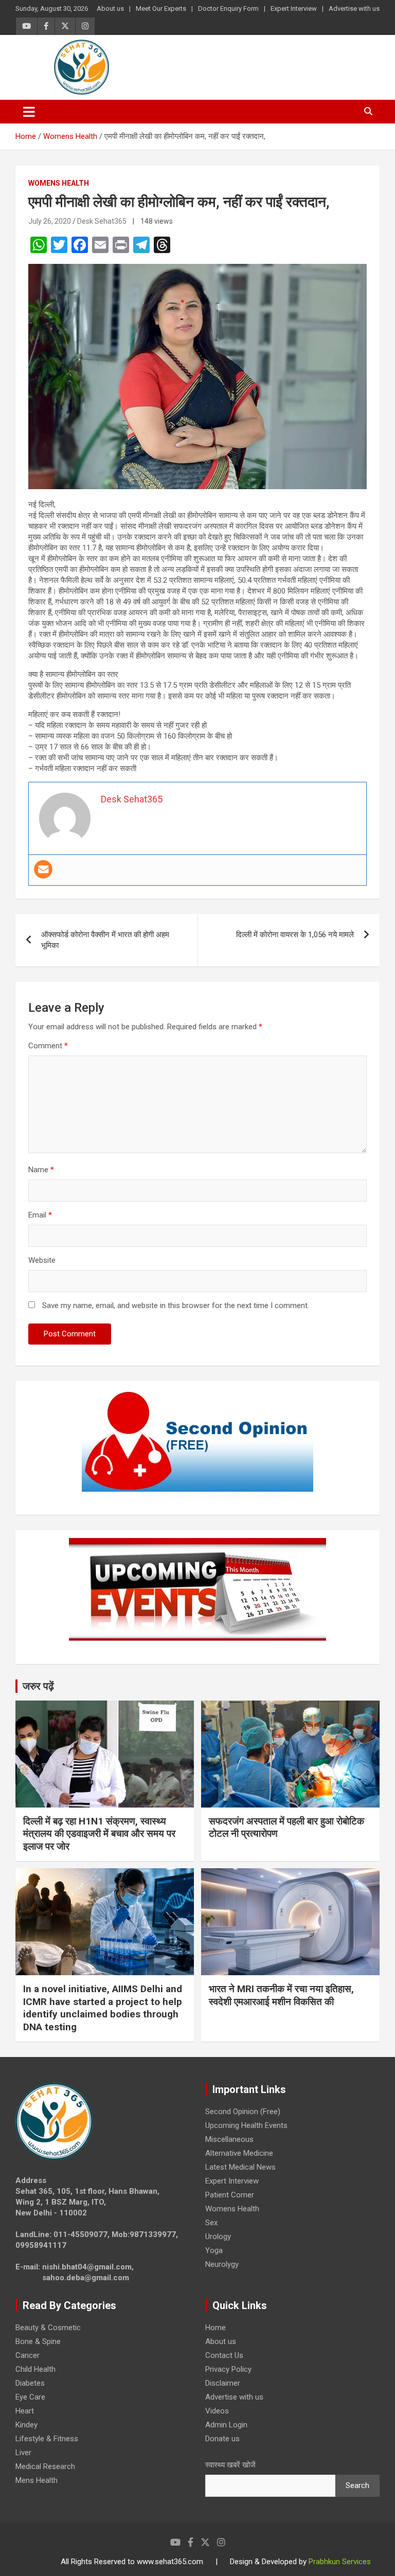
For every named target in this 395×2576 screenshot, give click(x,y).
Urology (218, 2237)
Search (357, 2485)
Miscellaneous (229, 2139)
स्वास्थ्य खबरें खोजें (230, 2465)
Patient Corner (230, 2195)
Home (216, 2328)
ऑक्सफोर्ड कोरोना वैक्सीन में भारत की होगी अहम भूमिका (105, 940)
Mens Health (37, 2480)
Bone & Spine (38, 2341)
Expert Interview (294, 8)
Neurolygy (222, 2264)
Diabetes (30, 2383)
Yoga (214, 2250)
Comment (48, 1046)
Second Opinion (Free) (243, 2112)
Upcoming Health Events (246, 2125)
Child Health (35, 2369)
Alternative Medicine (239, 2153)
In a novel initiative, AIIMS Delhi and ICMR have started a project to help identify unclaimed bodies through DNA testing (103, 2008)
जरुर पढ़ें (38, 1686)
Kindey (26, 2425)
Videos (217, 2411)
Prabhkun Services (340, 2562)
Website (42, 1260)
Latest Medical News (240, 2167)
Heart (25, 2411)
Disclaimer (223, 2383)
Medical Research (45, 2466)
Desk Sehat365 (102, 221)
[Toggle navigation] (29, 112)
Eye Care (30, 2397)
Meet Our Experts (161, 8)
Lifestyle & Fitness (47, 2439)
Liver (23, 2453)
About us (110, 8)
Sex (211, 2223)
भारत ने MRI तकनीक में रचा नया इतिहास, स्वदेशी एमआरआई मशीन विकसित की (281, 1995)
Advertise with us (354, 8)
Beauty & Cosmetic (48, 2328)
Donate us (222, 2439)
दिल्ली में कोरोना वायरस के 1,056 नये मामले (295, 935)
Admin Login (226, 2425)
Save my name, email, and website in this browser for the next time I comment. (176, 1305)
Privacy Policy (228, 2369)
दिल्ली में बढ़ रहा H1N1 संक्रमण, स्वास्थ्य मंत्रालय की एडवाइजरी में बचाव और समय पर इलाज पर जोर (99, 1834)
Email (40, 1215)
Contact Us (224, 2355)
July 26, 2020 (50, 221)
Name (41, 1170)
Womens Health (59, 183)
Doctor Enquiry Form (228, 8)
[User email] (43, 869)
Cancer (28, 2355)
